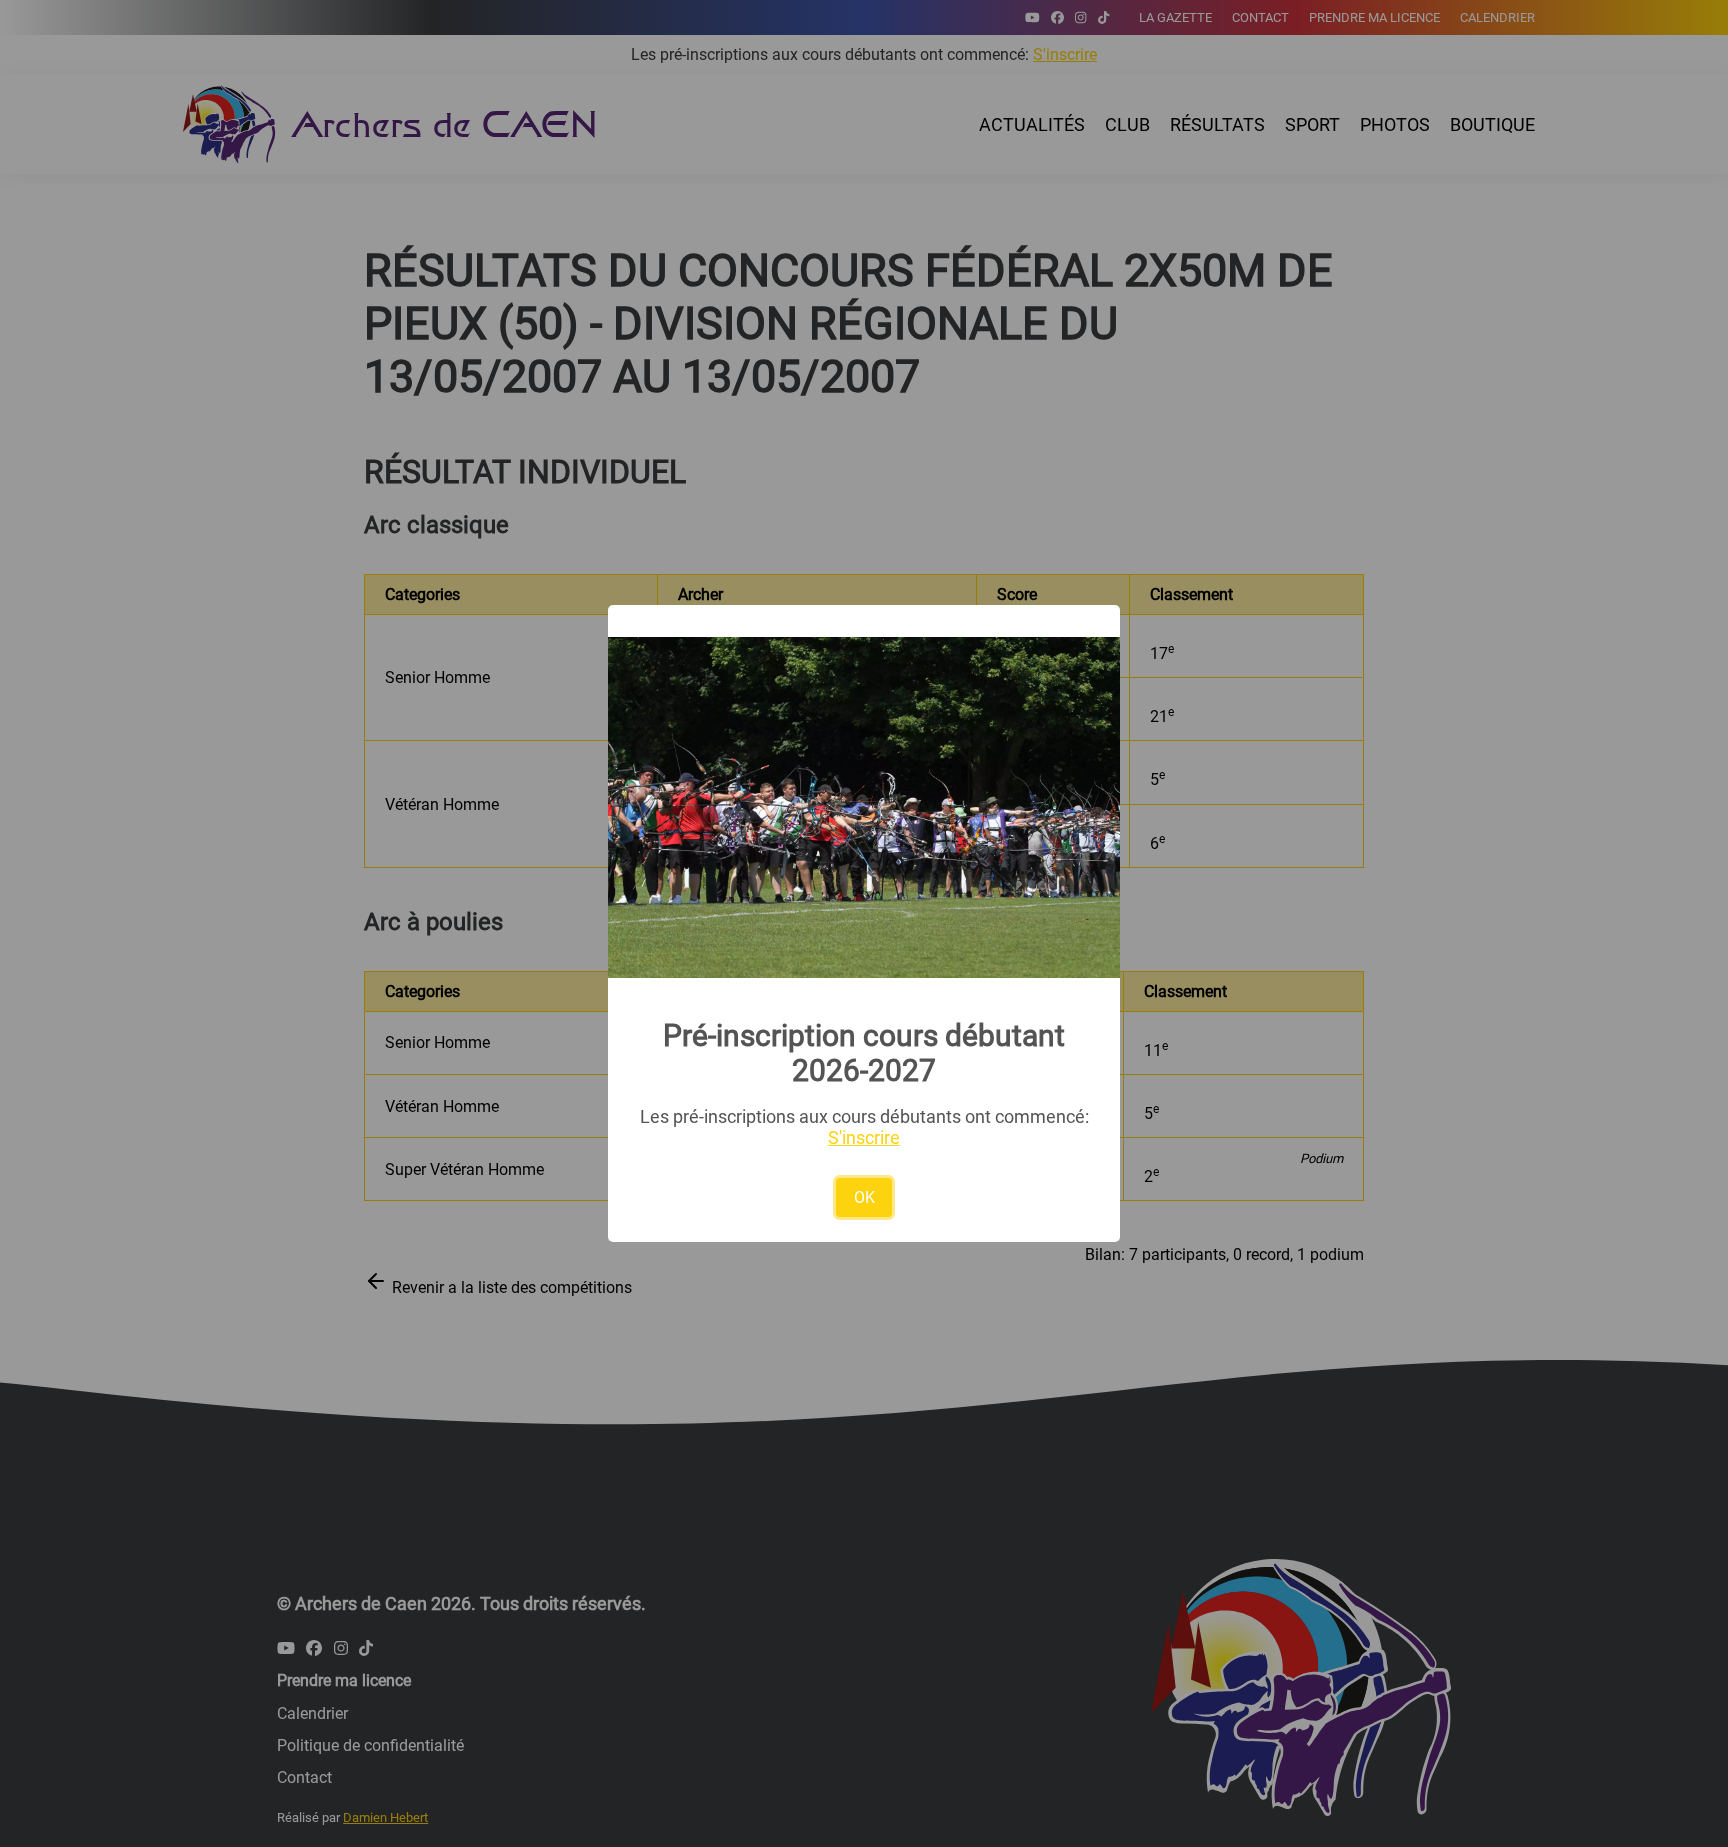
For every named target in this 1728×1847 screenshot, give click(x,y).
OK (864, 1197)
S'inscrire (864, 1137)
